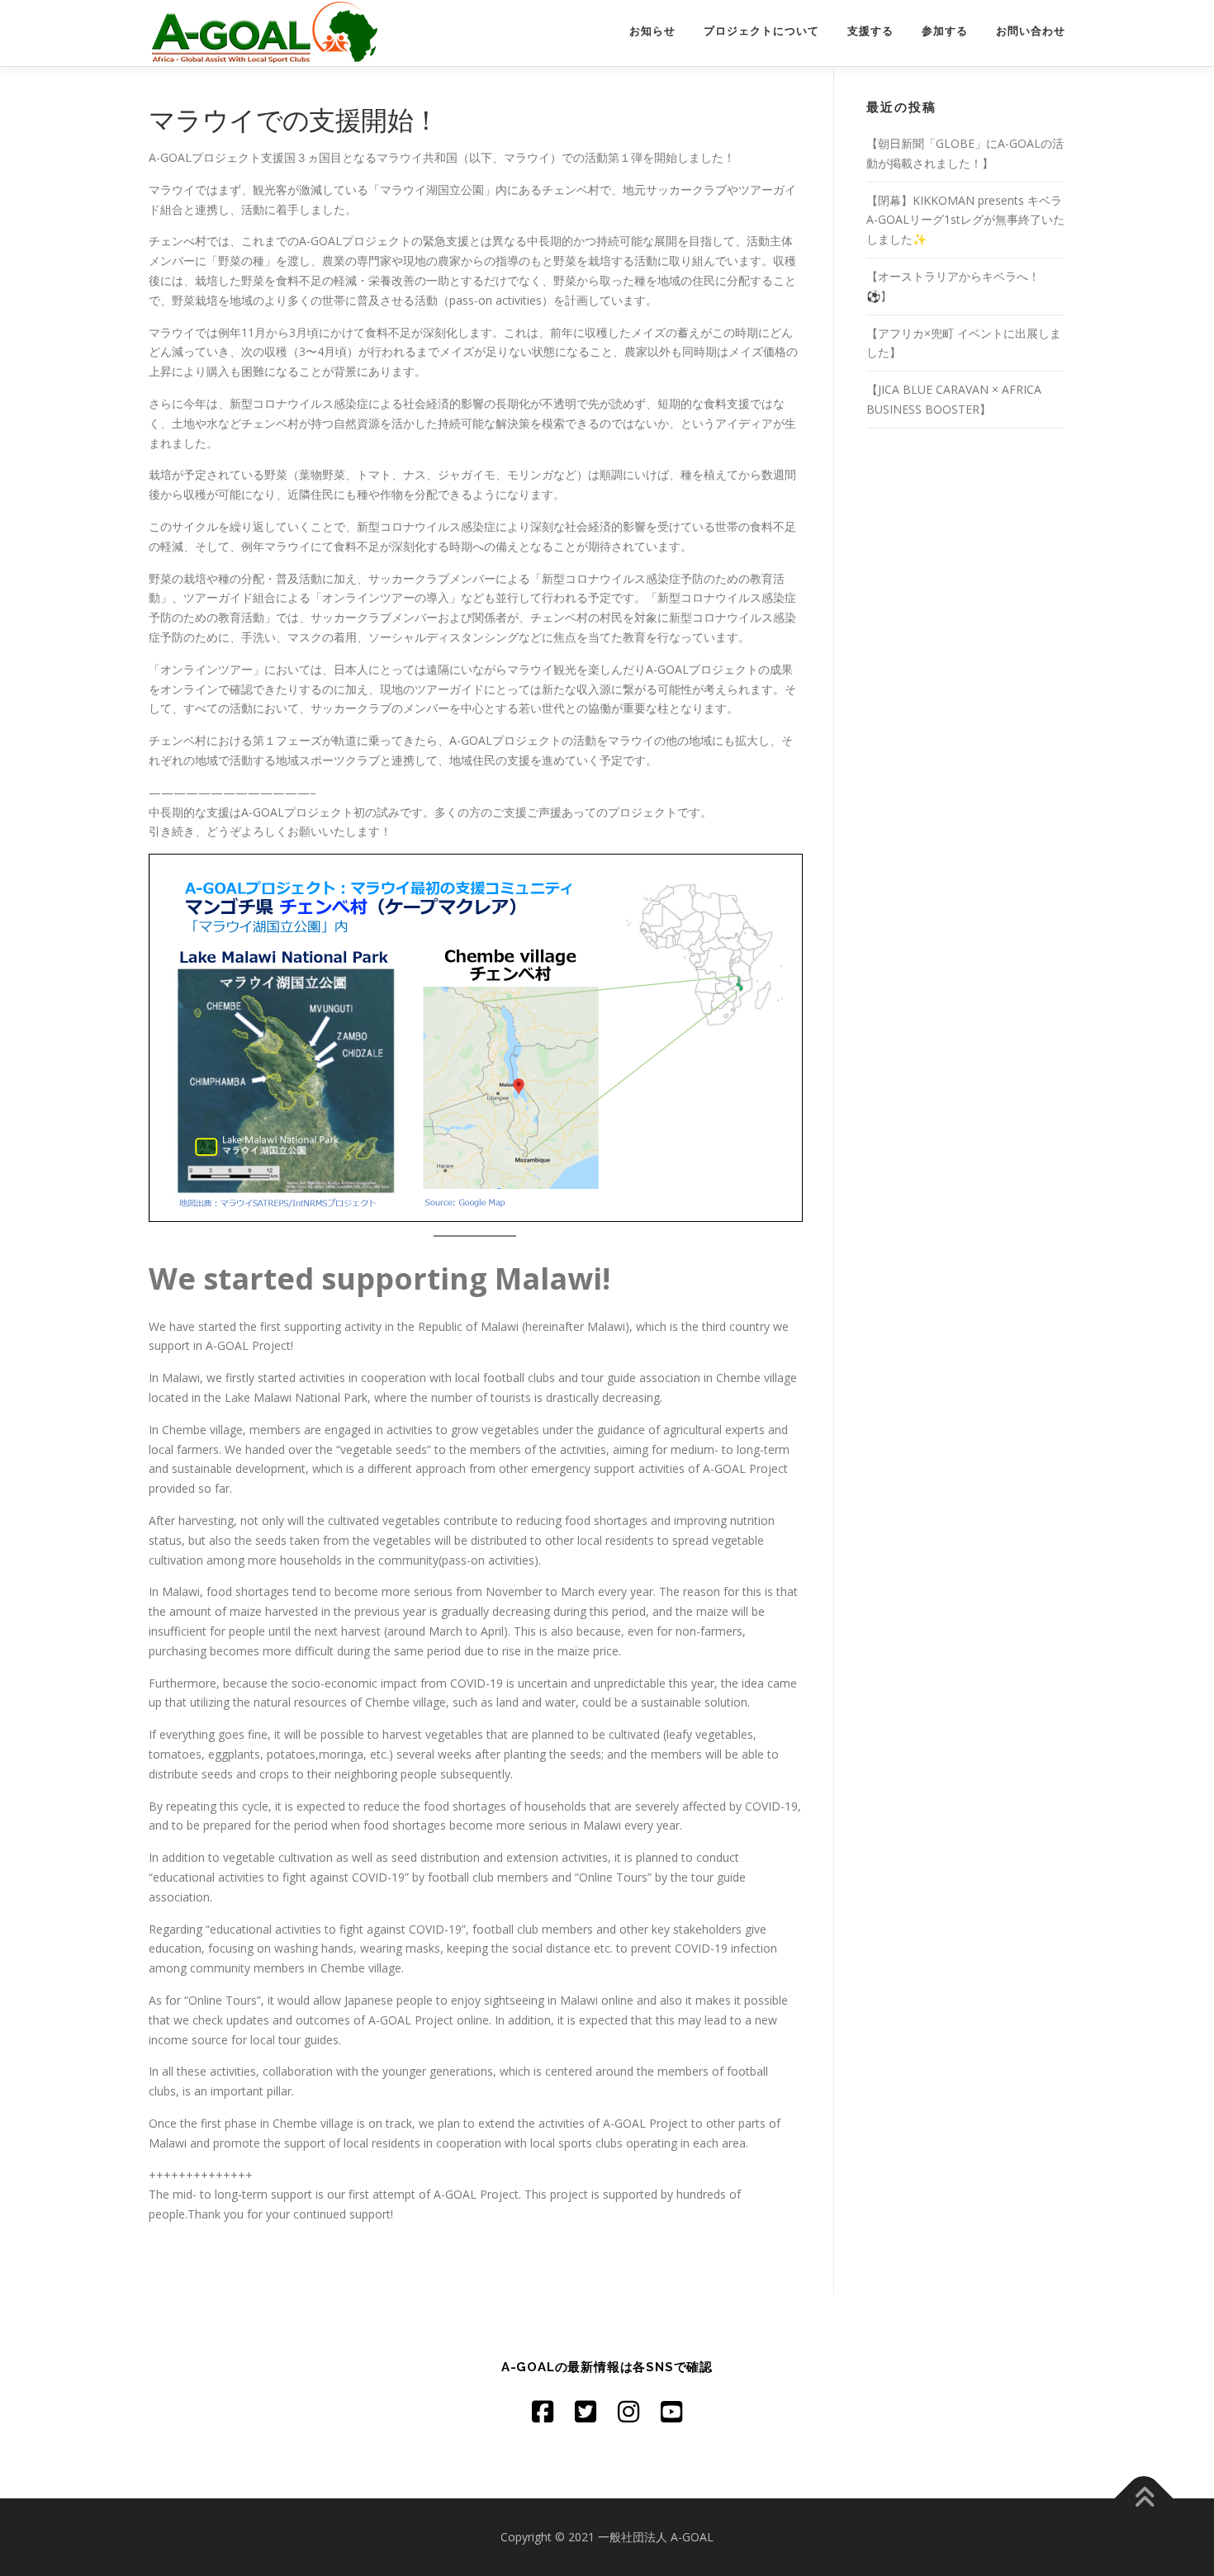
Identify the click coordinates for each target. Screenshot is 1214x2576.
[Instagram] (628, 2411)
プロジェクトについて (761, 31)
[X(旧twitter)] (586, 2411)
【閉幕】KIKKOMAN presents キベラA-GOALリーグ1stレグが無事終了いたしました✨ (965, 220)
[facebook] (543, 2411)
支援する (870, 31)
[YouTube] (671, 2411)
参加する (945, 31)
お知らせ (652, 31)
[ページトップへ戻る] (1144, 2499)
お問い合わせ (1031, 31)
